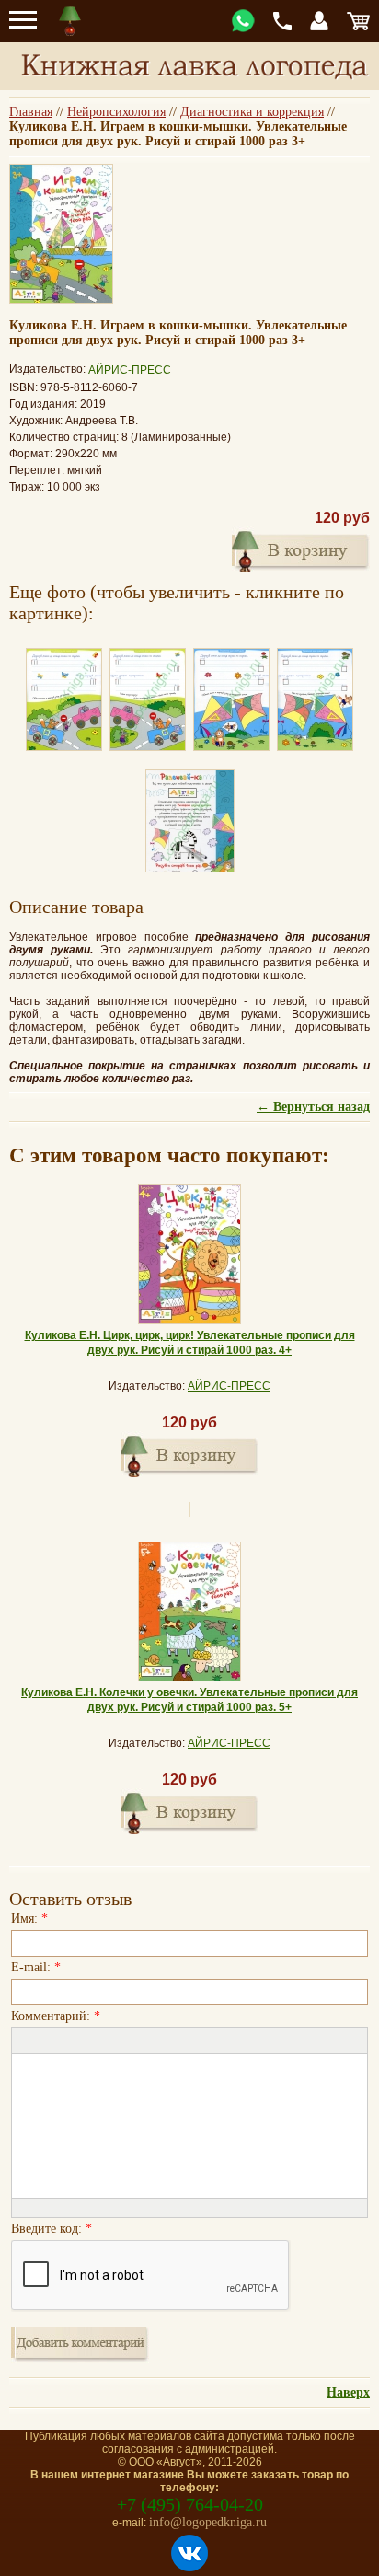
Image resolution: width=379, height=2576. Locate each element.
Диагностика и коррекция (252, 112)
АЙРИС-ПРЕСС (130, 370)
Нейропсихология (116, 112)
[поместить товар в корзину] (301, 549)
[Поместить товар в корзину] (189, 1454)
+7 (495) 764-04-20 (190, 2504)
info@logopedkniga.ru (208, 2522)
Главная (31, 112)
